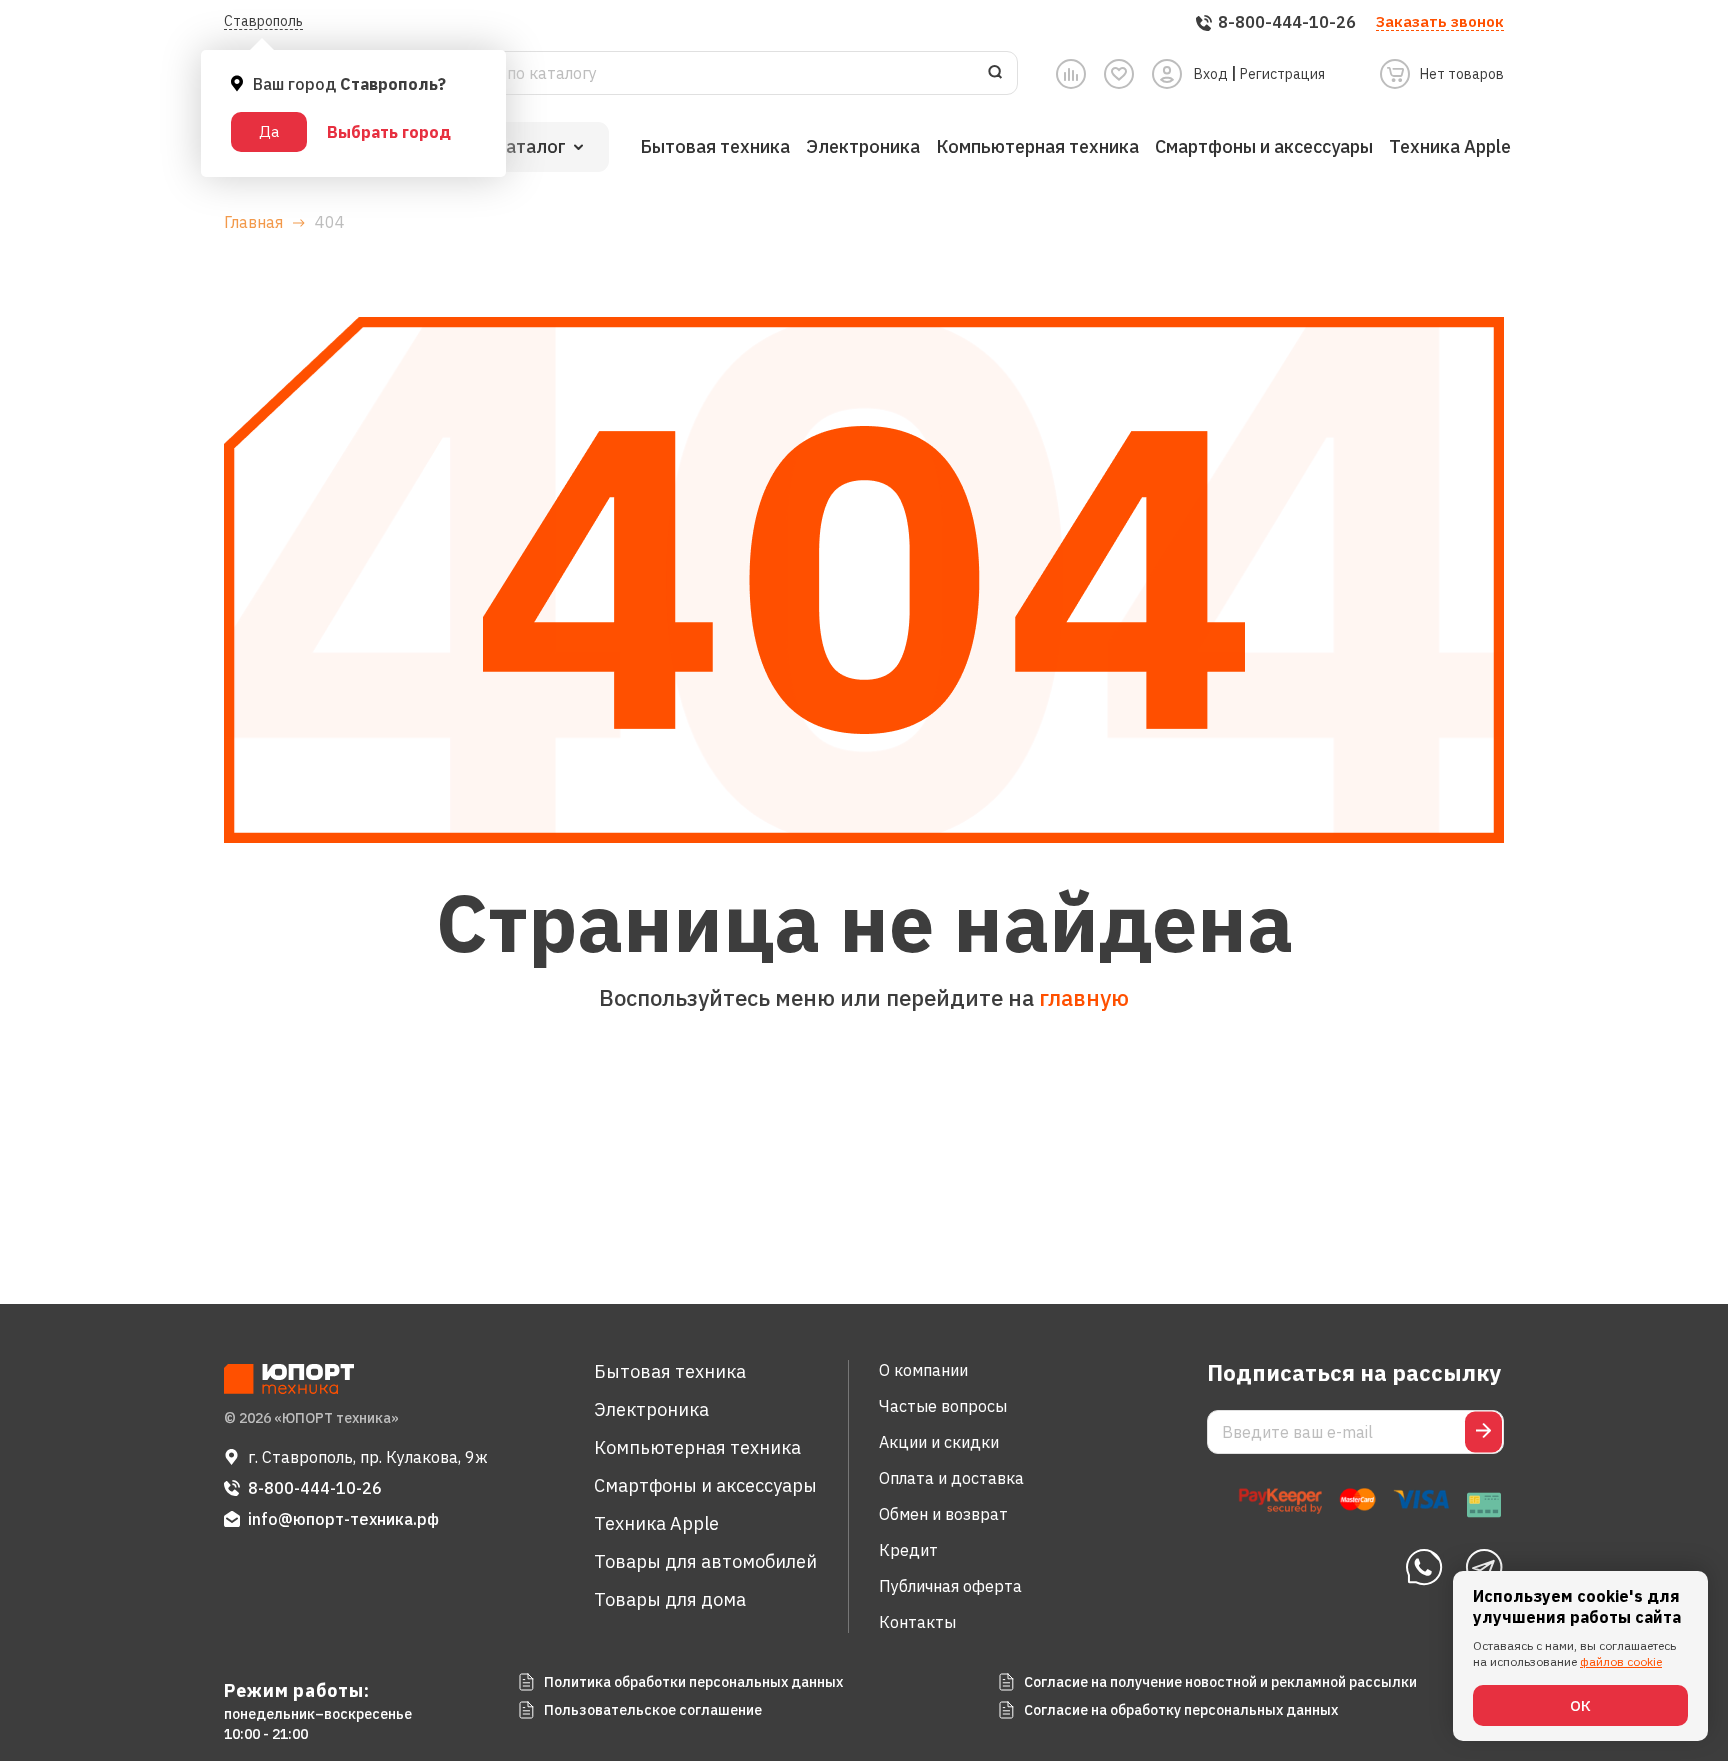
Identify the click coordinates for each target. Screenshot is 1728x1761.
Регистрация (1282, 74)
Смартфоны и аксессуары (1264, 146)
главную (1084, 997)
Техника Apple (1450, 146)
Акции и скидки (939, 1442)
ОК (1580, 1705)
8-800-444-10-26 (315, 1488)
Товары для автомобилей (705, 1561)
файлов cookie (1621, 1661)
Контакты (917, 1622)
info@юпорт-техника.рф (343, 1519)
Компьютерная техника (1037, 146)
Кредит (908, 1550)
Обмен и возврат (943, 1514)
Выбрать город (389, 132)
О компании (923, 1370)
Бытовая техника (715, 146)
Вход (1211, 74)
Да (269, 131)
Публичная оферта (950, 1586)
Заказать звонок (1440, 21)
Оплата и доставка (951, 1478)
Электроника (863, 146)
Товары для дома (670, 1599)
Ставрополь (263, 21)
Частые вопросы (943, 1406)
